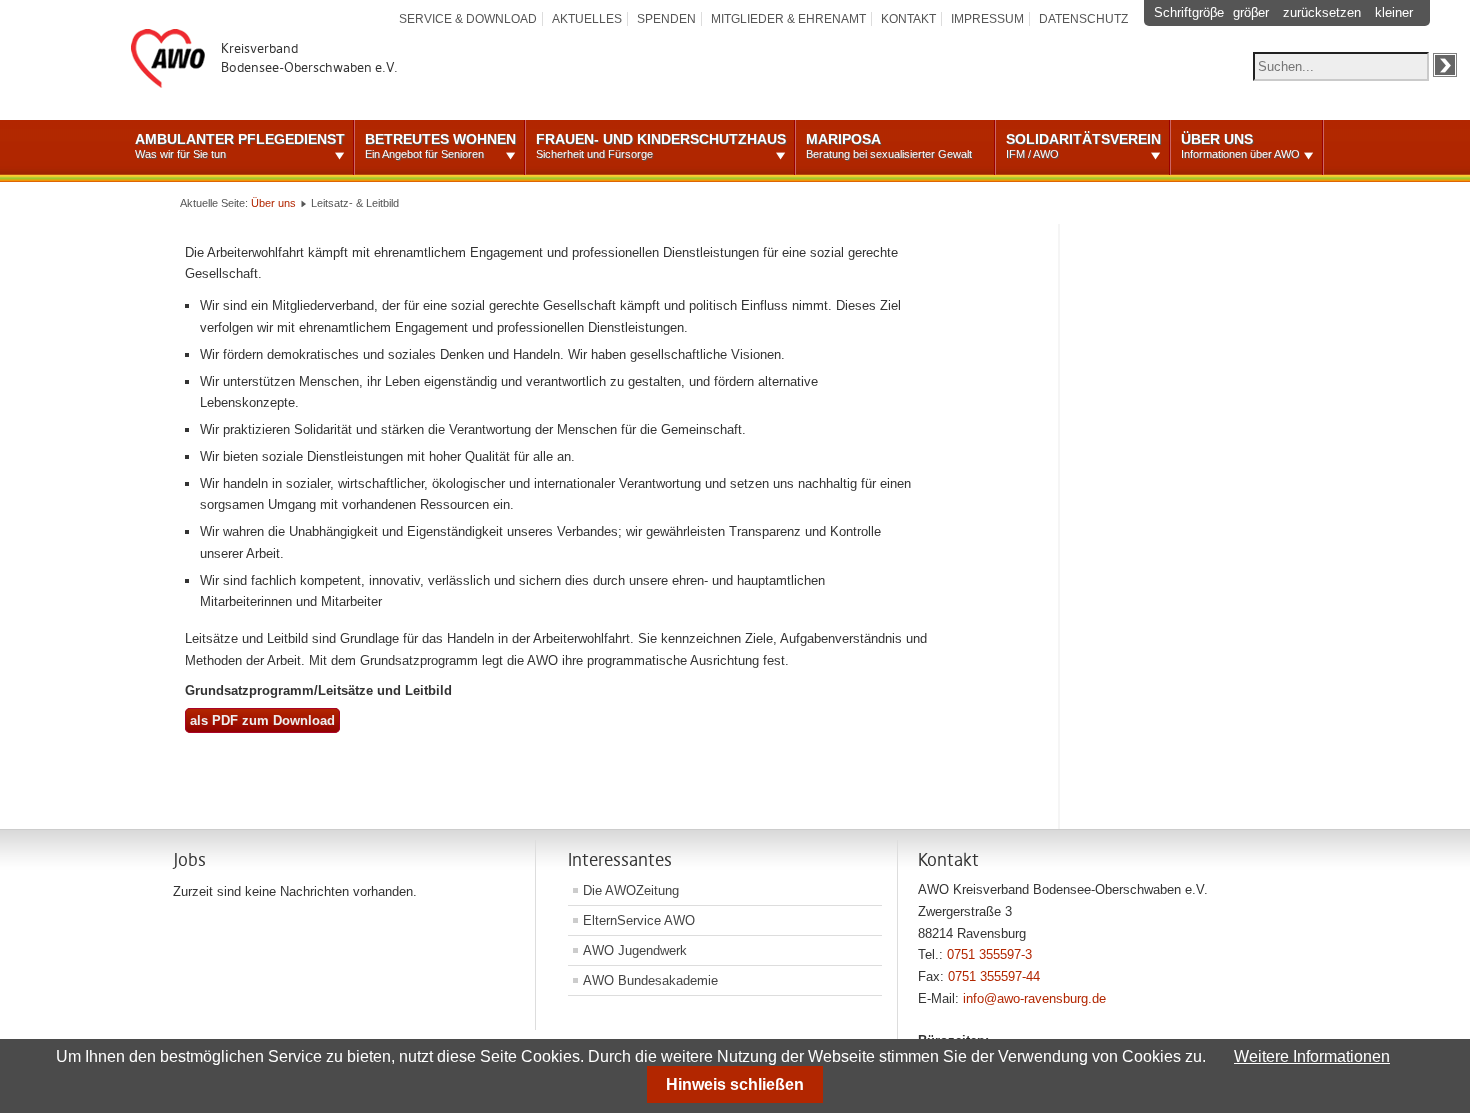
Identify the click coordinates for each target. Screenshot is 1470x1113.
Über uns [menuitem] (1240, 145)
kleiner (1394, 12)
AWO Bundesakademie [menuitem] (650, 980)
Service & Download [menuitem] (468, 19)
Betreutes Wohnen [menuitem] (440, 145)
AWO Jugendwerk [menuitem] (635, 950)
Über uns (273, 203)
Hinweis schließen (735, 1084)
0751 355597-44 (994, 976)
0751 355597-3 (989, 954)
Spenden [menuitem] (666, 19)
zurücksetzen (1322, 12)
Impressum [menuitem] (987, 19)
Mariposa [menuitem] (889, 145)
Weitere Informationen (1312, 1056)
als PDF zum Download (262, 720)
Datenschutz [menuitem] (1083, 19)
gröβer (1251, 12)
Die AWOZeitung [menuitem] (631, 890)
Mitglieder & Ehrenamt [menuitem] (788, 19)
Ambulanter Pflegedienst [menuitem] (240, 145)
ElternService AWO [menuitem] (639, 920)
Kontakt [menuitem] (908, 19)
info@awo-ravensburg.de (1034, 998)
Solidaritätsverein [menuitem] (1083, 145)
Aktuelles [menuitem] (587, 19)
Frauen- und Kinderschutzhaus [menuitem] (661, 145)
